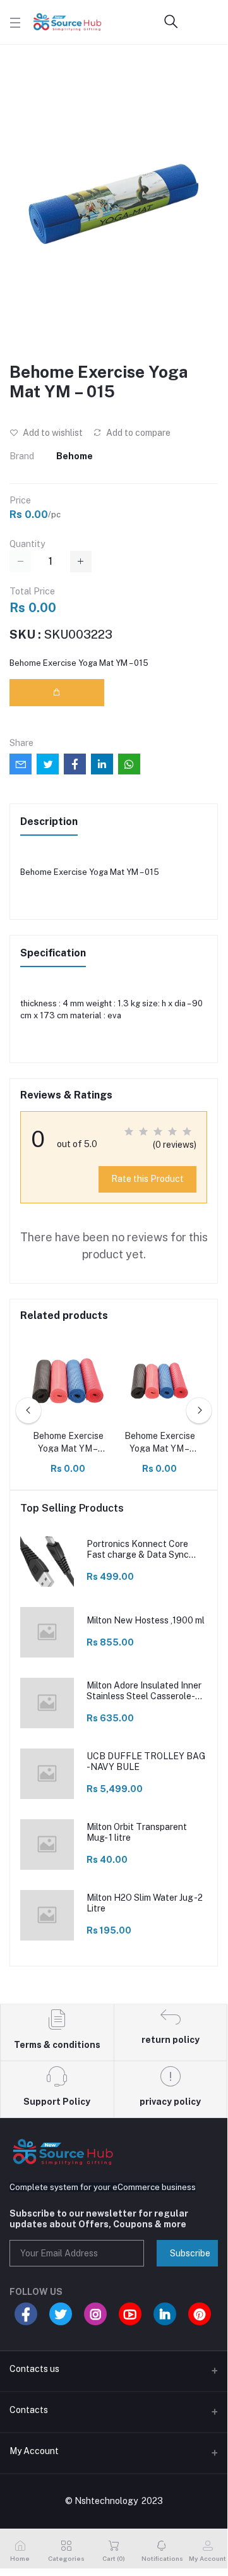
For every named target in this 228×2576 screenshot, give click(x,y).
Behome (75, 456)
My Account (34, 2451)
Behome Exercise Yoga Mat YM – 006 (160, 1443)
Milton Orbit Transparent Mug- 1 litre (137, 1832)
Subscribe (190, 2253)
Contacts (29, 2410)
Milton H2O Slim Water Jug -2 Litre (145, 1903)
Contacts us (34, 2369)
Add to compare (137, 433)
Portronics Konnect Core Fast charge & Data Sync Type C (138, 1550)
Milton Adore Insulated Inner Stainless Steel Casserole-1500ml (144, 1691)
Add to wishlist (52, 433)
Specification (53, 953)
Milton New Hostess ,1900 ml (146, 1620)
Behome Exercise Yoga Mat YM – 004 (68, 1443)
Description (49, 822)
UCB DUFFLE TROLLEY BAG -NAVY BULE (146, 1761)
